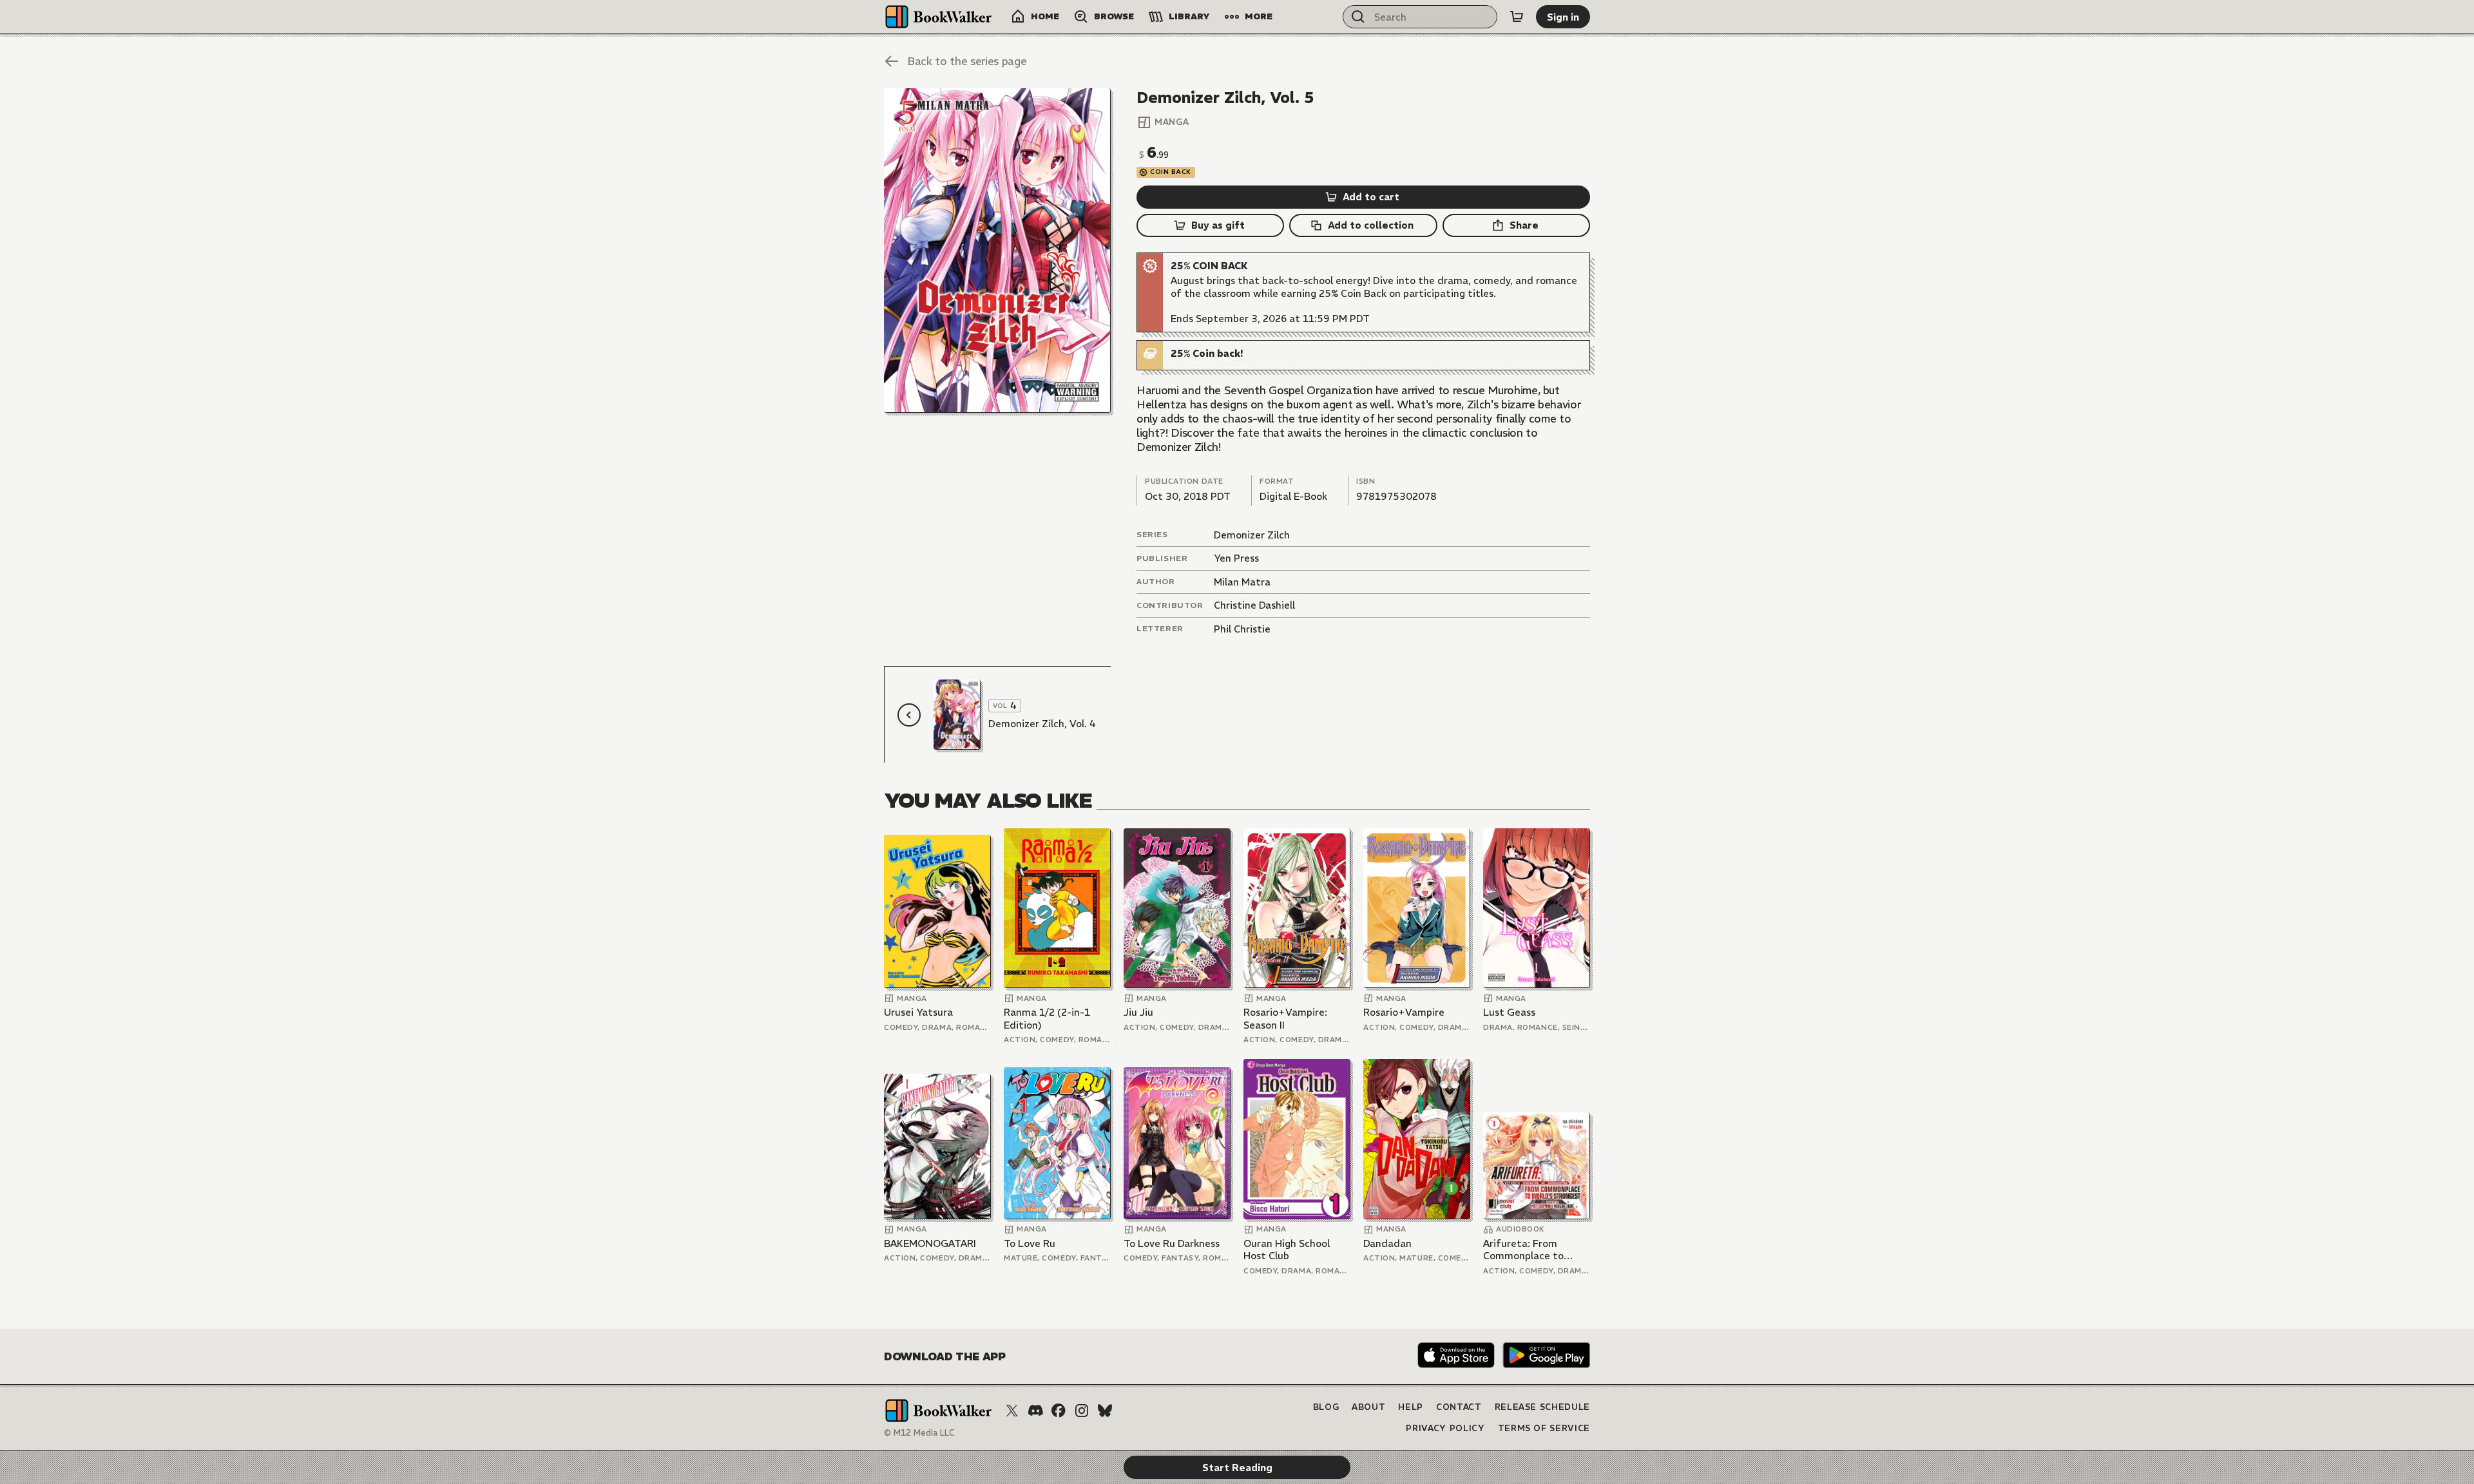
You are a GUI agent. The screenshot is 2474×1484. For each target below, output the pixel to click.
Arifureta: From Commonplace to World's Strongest (1526, 1250)
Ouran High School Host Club (1287, 1250)
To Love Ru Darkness (1172, 1243)
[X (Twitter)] (1012, 1411)
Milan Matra (1242, 582)
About (1368, 1407)
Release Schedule (1542, 1407)
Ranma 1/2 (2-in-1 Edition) (1047, 1019)
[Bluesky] (1105, 1411)
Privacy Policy (1445, 1428)
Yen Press (1236, 558)
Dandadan (1387, 1243)
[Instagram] (1082, 1411)
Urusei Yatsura (918, 1012)
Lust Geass (1509, 1012)
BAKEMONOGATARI (930, 1243)
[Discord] (1035, 1411)
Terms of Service (1544, 1428)
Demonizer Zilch (1252, 535)
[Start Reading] (997, 251)
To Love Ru (1030, 1243)
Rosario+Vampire (1404, 1012)
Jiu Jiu (1138, 1012)
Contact (1459, 1407)
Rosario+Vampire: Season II (1285, 1019)
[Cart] (1517, 17)
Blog (1326, 1407)
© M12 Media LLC (919, 1433)
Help (1411, 1407)
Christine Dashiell (1254, 605)
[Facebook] (1059, 1411)
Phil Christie (1242, 629)
